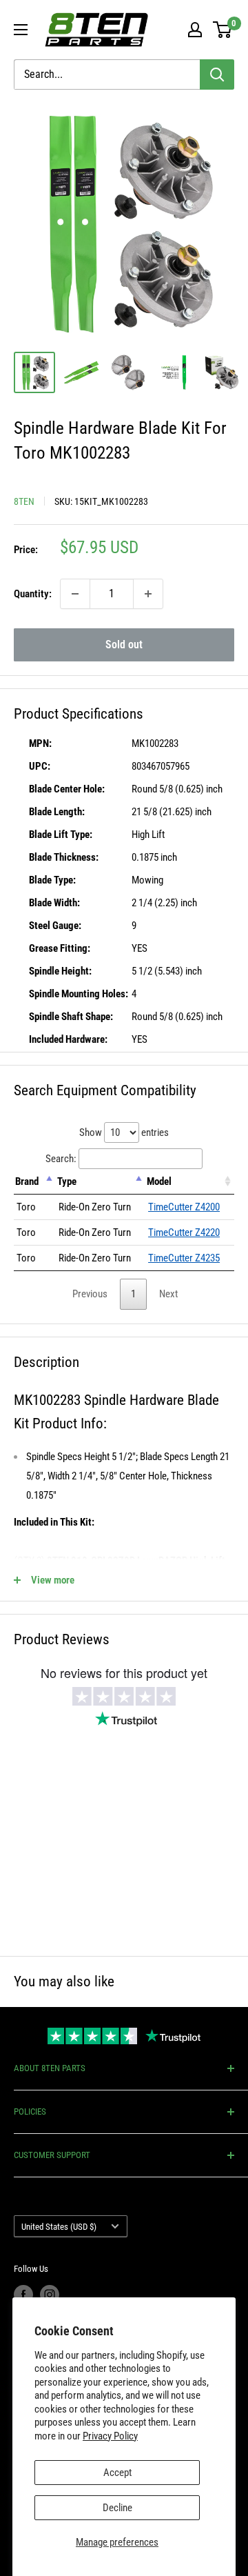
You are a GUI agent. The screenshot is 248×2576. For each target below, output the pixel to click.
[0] (223, 30)
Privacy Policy (110, 2436)
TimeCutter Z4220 (184, 1232)
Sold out (124, 645)
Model (159, 1181)
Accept (117, 2473)
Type (67, 1181)
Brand (27, 1181)
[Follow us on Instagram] (50, 2295)
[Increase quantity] (148, 594)
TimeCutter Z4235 (184, 1258)
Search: (61, 1159)
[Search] (217, 74)
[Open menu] (21, 30)
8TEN (24, 501)
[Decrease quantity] (75, 594)
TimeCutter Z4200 (184, 1207)
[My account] (195, 30)
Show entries (124, 1132)
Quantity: (33, 594)
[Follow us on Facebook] (23, 2295)
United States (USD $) (59, 2227)
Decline (117, 2508)
